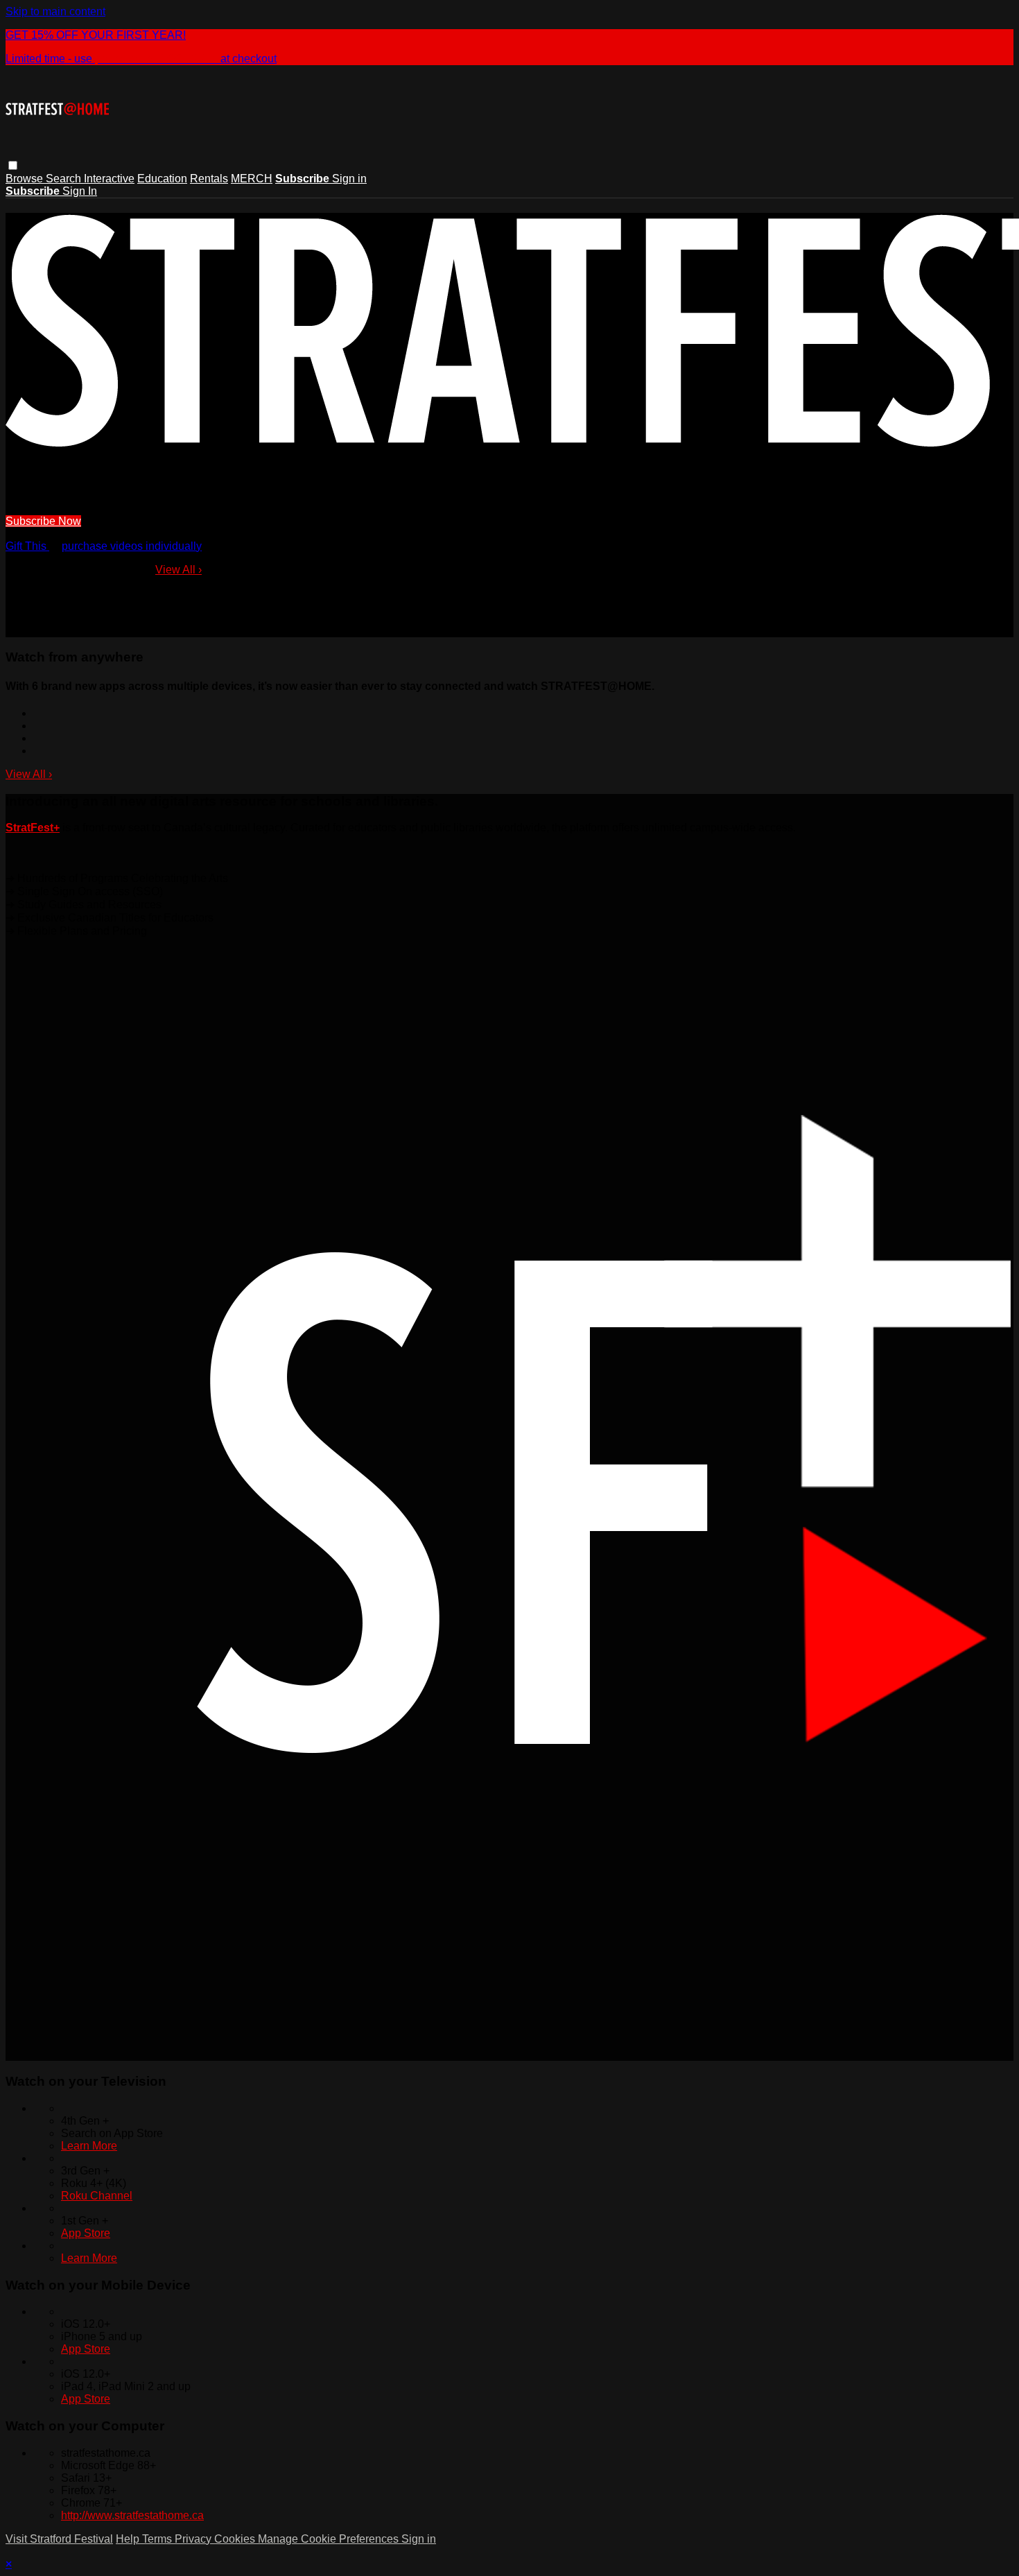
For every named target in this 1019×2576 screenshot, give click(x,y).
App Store (86, 2233)
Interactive (109, 179)
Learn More (89, 2146)
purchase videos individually (132, 546)
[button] (13, 165)
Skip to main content (55, 11)
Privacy (194, 2539)
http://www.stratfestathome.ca (132, 2515)
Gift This (27, 546)
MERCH (252, 179)
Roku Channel (97, 2196)
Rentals (209, 179)
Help (129, 2539)
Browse (26, 179)
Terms (158, 2539)
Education (162, 179)
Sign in (349, 179)
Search (65, 179)
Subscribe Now (43, 521)
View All (178, 570)
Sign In (80, 191)
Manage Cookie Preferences (330, 2539)
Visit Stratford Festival (59, 2539)
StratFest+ (33, 828)
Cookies (236, 2539)
